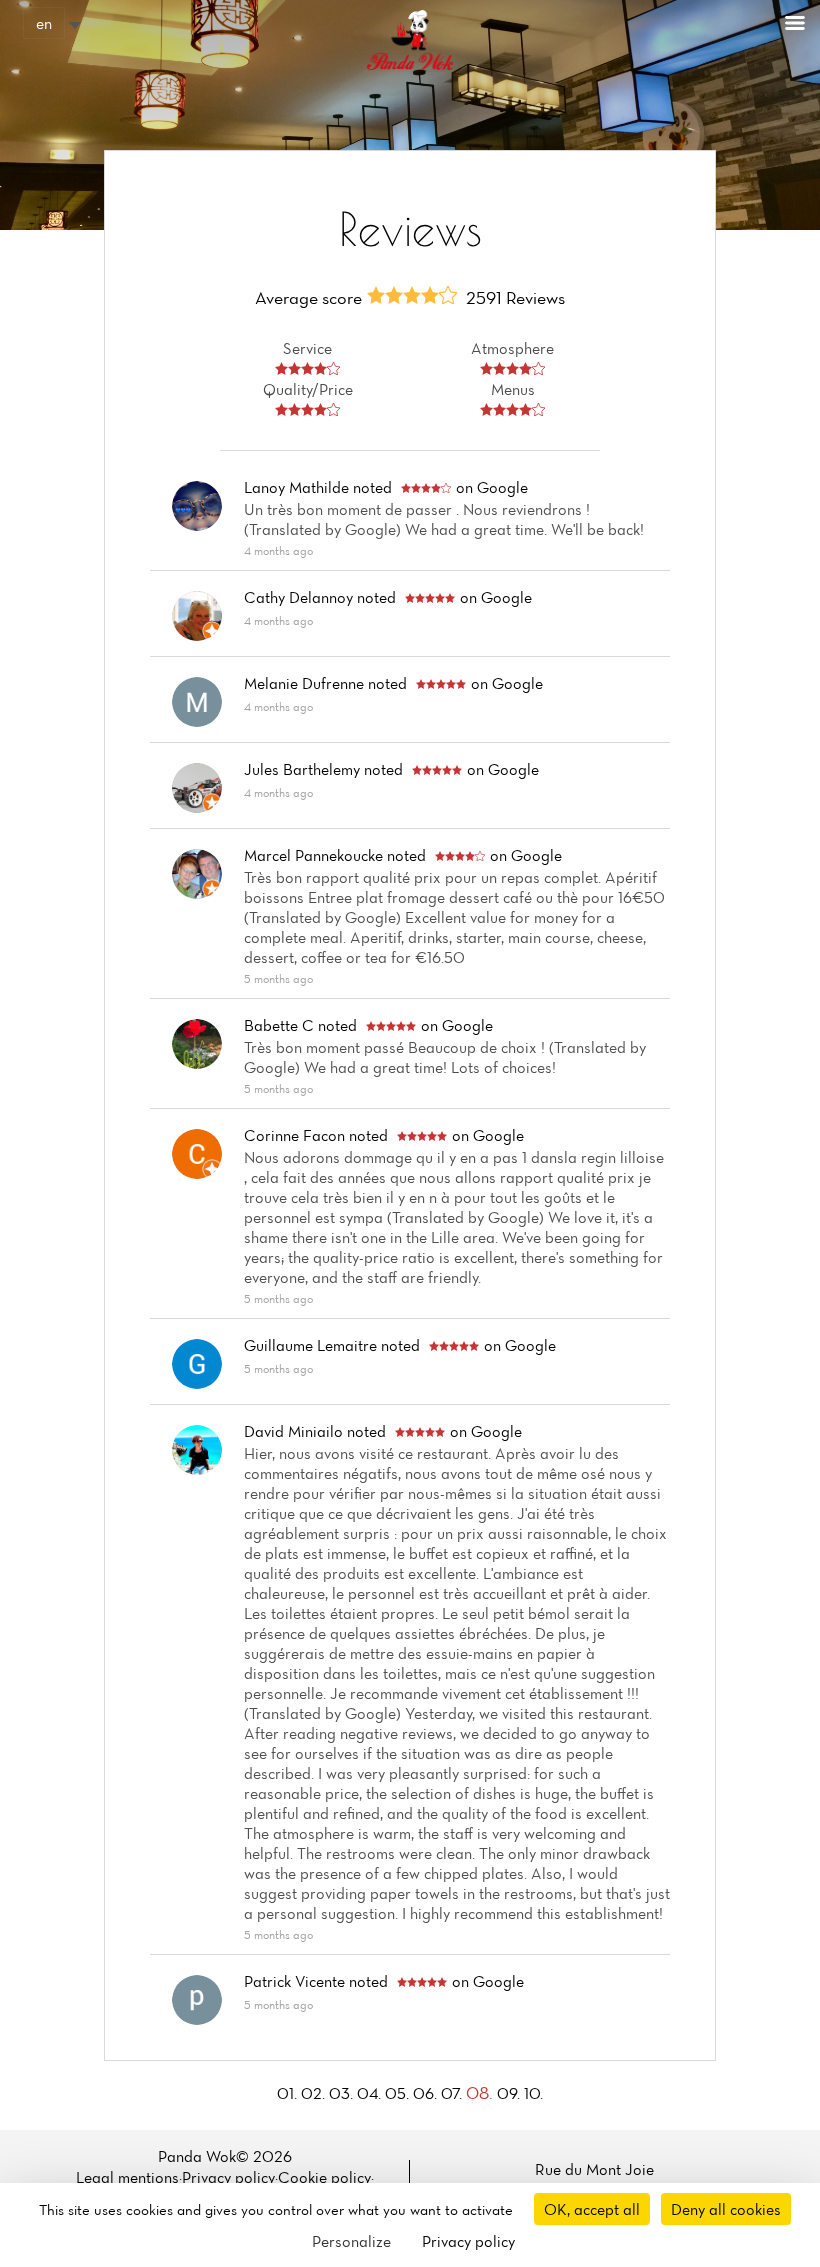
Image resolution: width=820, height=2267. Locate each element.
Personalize (351, 2241)
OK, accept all (592, 2209)
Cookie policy (324, 2177)
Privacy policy (228, 2177)
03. (343, 2093)
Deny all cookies (726, 2209)
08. (481, 2092)
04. (371, 2093)
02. (315, 2093)
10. (533, 2093)
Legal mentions (127, 2177)
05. (399, 2093)
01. (289, 2093)
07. (453, 2093)
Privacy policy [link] (468, 2241)
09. (510, 2093)
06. (427, 2093)
